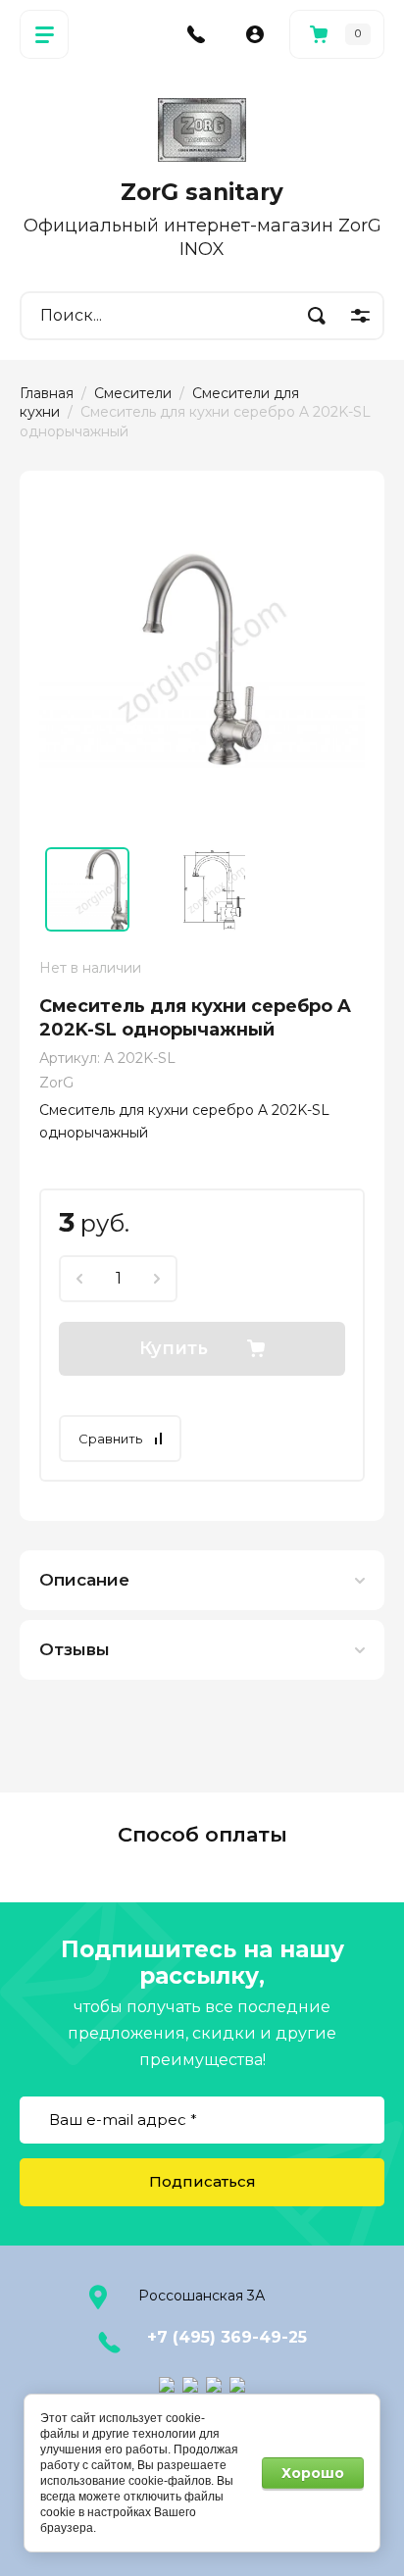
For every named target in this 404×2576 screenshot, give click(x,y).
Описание (84, 1580)
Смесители (133, 393)
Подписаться (202, 2181)
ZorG (56, 1083)
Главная (47, 393)
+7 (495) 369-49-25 (227, 2337)
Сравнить (110, 1439)
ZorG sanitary (202, 192)
